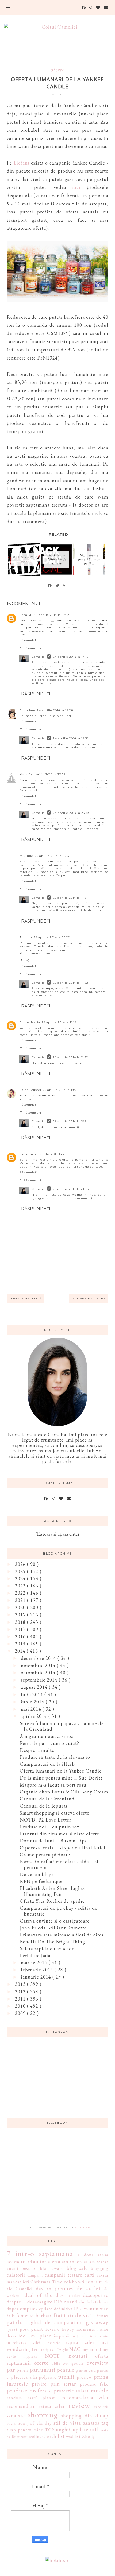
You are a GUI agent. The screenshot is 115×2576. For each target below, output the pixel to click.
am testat (99, 2262)
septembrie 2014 (40, 1680)
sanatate (16, 2416)
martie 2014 (35, 1962)
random (14, 2398)
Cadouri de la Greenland (47, 1799)
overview (97, 2363)
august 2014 (35, 1687)
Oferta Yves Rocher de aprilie (52, 1901)
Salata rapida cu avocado (47, 1949)
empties (29, 2308)
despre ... (16, 2302)
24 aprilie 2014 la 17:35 (71, 738)
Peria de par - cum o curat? (49, 1743)
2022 (21, 1593)
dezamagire (40, 2302)
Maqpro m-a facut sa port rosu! (54, 1785)
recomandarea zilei (85, 2397)
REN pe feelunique (41, 1881)
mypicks (30, 2356)
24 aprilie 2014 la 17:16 (71, 657)
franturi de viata (74, 2315)
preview (84, 2377)
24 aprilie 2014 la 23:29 (47, 774)
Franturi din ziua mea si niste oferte (60, 1834)
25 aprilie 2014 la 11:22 (71, 983)
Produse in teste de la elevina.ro (55, 1757)
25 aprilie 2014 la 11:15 (59, 1022)
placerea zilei (24, 2377)
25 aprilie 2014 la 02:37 (53, 856)
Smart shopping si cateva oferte (55, 1813)
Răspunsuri (32, 648)
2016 (21, 1637)
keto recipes (43, 2349)
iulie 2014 (33, 1694)
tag (105, 2423)
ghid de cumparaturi (56, 2322)
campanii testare (63, 2275)
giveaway (97, 2322)
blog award (52, 2268)
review (79, 2405)
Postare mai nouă (25, 1299)
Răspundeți (28, 640)
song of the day (35, 2423)
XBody (88, 2436)
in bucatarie (83, 2336)
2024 (21, 1579)
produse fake (94, 2384)
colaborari (74, 2282)
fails (11, 2316)
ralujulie (26, 856)
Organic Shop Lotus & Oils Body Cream (64, 1792)
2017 (21, 1629)
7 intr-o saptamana (40, 2254)
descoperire (96, 2295)
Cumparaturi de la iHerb (47, 1764)
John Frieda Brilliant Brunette (53, 1928)
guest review (45, 2329)
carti (90, 2275)
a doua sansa (93, 2255)
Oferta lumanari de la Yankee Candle (61, 1771)
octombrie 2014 (39, 1673)
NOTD (53, 2356)
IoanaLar (26, 1154)
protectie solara (72, 2391)
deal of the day (44, 2295)
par (11, 2369)
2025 (21, 1571)
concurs (94, 2281)
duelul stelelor (94, 2302)
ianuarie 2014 (37, 1977)
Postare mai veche (89, 1299)
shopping (43, 2415)
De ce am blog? (37, 1874)
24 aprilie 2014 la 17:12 (51, 615)
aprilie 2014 (34, 1716)
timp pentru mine (25, 2430)
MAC (75, 2349)
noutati (78, 2356)
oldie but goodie (68, 2363)
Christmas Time (46, 2282)
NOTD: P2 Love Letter (45, 1820)
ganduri (17, 2322)
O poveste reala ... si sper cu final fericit (64, 1848)
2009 (21, 2013)
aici (76, 187)
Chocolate (27, 710)
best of (30, 2268)
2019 (21, 1615)
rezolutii (101, 2406)
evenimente (95, 2308)
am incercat (75, 2261)
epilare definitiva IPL (60, 2309)
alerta (54, 2261)
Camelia (38, 657)
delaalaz (73, 2295)
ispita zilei (80, 2342)
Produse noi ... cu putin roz (49, 1827)
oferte (57, 70)
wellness (37, 2436)
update (80, 2429)
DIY (58, 2302)
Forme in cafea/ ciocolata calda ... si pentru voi (59, 1864)
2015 (21, 1644)
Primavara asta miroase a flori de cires (62, 1935)
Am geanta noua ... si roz (47, 1736)
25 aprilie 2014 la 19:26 (61, 1090)
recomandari (21, 2406)
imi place (40, 2336)
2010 (21, 2006)
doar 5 (71, 2302)
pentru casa (86, 2370)
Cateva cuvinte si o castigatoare (55, 1921)
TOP (50, 2430)
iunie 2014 (33, 1702)
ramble (100, 2390)
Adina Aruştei (30, 1090)
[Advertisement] (57, 2180)
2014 (21, 1651)
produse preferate (29, 2390)
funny (102, 2316)
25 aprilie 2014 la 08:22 (52, 937)
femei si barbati (34, 2315)
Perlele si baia (35, 1956)
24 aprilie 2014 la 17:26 (55, 710)
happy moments (78, 2329)
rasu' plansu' (42, 2398)
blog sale (77, 2268)
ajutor (40, 2261)
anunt (13, 2268)
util (94, 2429)
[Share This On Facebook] (50, 586)
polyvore (48, 2377)
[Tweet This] (58, 586)
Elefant (22, 163)
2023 (21, 1586)
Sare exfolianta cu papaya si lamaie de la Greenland (62, 1726)
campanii (35, 2275)
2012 (21, 1992)
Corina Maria (30, 1022)
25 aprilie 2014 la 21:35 (53, 1154)
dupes (13, 2309)
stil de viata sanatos (76, 2423)
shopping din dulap (85, 2416)
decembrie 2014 (39, 1658)
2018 (21, 1622)
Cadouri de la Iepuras (44, 1806)
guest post (18, 2329)
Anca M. (26, 615)
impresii (62, 2336)
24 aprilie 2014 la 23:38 (71, 813)
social (12, 2423)
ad (30, 2262)
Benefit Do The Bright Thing (52, 1942)
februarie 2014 (38, 1970)
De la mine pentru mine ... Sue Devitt (61, 1778)
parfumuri (43, 2369)
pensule (66, 2370)
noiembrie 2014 (39, 1665)
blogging (100, 2268)
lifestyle (61, 2349)
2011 (21, 1999)
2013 (21, 1984)
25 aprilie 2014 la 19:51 (70, 1121)
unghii (63, 2429)
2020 (21, 1607)
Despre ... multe (37, 1750)
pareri (22, 2370)
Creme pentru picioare (45, 1855)
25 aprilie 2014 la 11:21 (70, 898)
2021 (21, 1600)
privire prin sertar (54, 2384)
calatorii (16, 2275)
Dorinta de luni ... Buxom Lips (53, 1841)
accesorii (16, 2261)
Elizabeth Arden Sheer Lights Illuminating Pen (52, 1891)
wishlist (73, 2436)
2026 (21, 1564)
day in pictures (55, 2288)
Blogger (82, 2227)
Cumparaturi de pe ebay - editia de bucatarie (59, 1911)
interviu (102, 2336)
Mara (24, 774)
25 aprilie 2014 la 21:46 (71, 1189)
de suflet (89, 2288)
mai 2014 (32, 1709)
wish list (56, 2436)
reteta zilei (51, 2406)
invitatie (53, 2343)
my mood (92, 2349)
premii (66, 2376)
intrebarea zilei (24, 2343)
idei (23, 2336)
